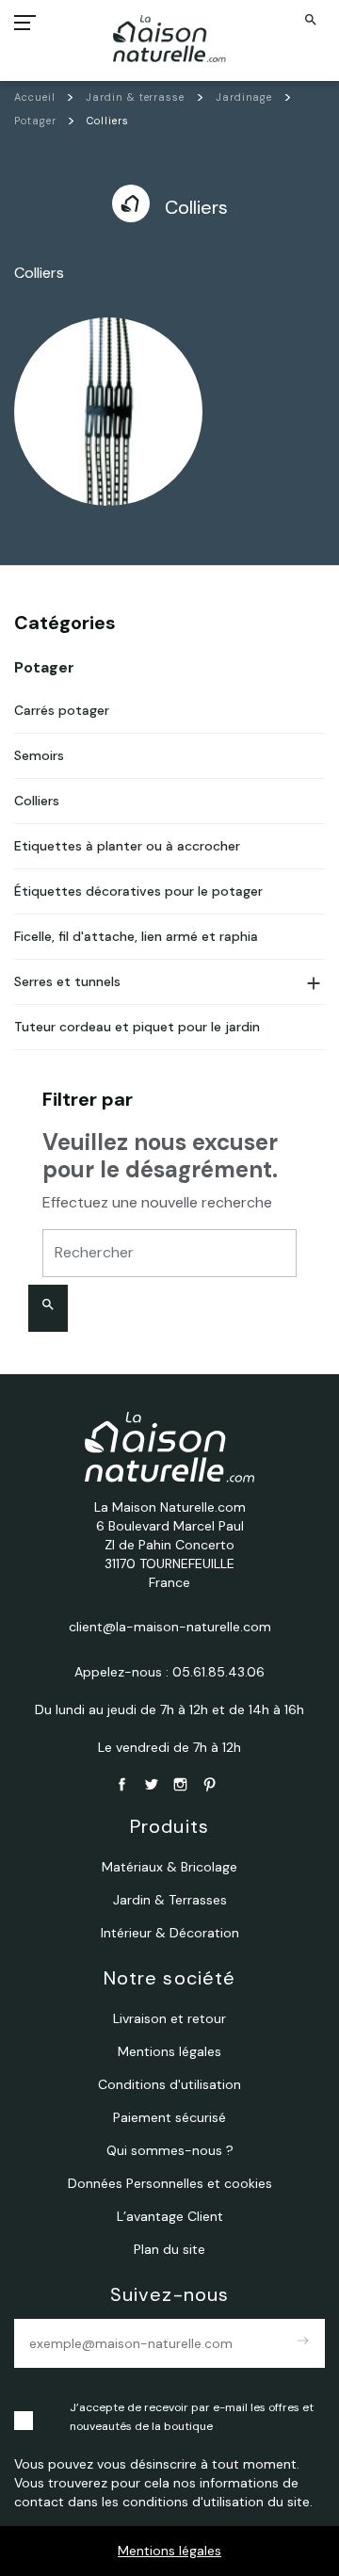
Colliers (37, 801)
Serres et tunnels (67, 981)
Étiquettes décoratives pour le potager (138, 891)
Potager (44, 667)
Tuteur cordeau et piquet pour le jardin (137, 1027)
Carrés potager (62, 710)
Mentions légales (169, 2551)
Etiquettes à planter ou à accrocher (127, 846)
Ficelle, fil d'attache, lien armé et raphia (136, 936)
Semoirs (39, 755)
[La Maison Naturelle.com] (170, 39)
